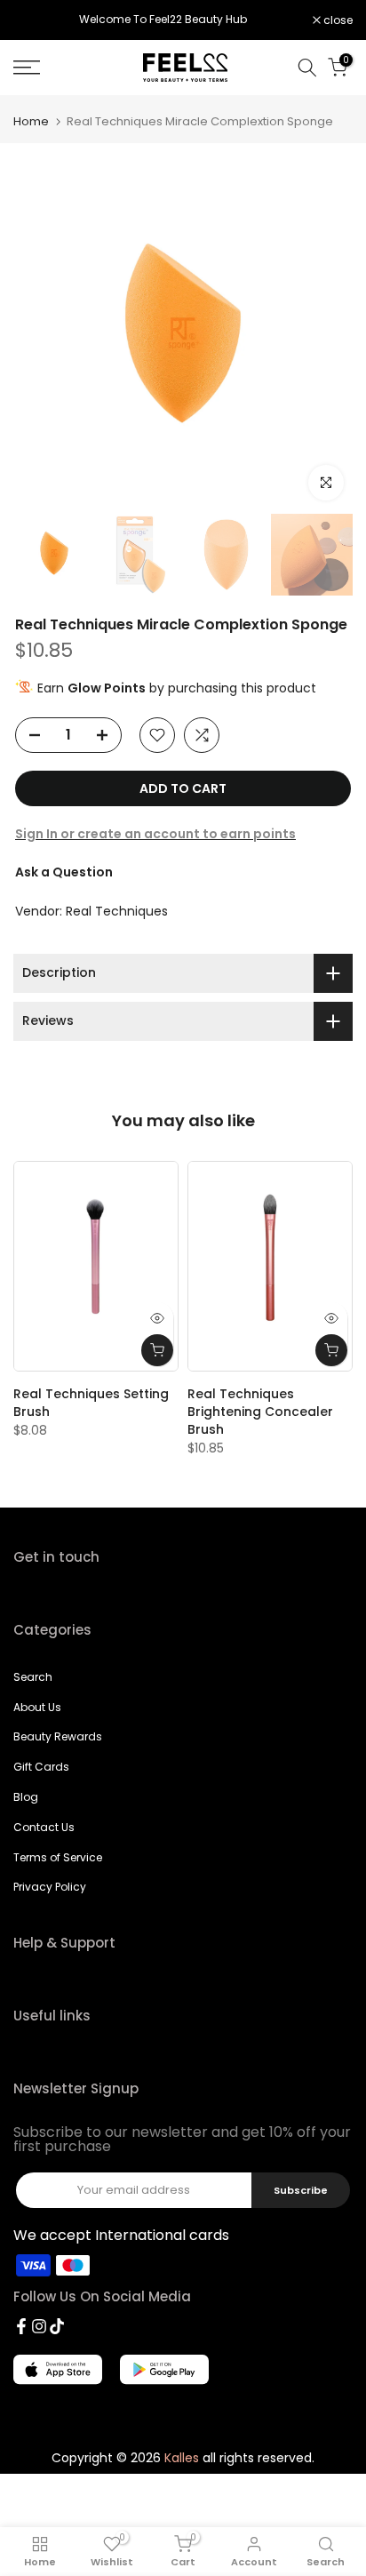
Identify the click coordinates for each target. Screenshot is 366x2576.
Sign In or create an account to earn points (155, 834)
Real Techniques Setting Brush (91, 1403)
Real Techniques (117, 911)
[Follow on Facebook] (21, 2326)
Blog (26, 1797)
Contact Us (44, 1827)
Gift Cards (41, 1767)
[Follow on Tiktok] (57, 2326)
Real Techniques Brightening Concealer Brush (260, 1412)
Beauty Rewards (58, 1736)
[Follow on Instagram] (39, 2326)
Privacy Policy (50, 1887)
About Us (37, 1707)
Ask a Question (64, 872)
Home (31, 121)
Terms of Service (58, 1857)
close (337, 20)
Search (33, 1677)
